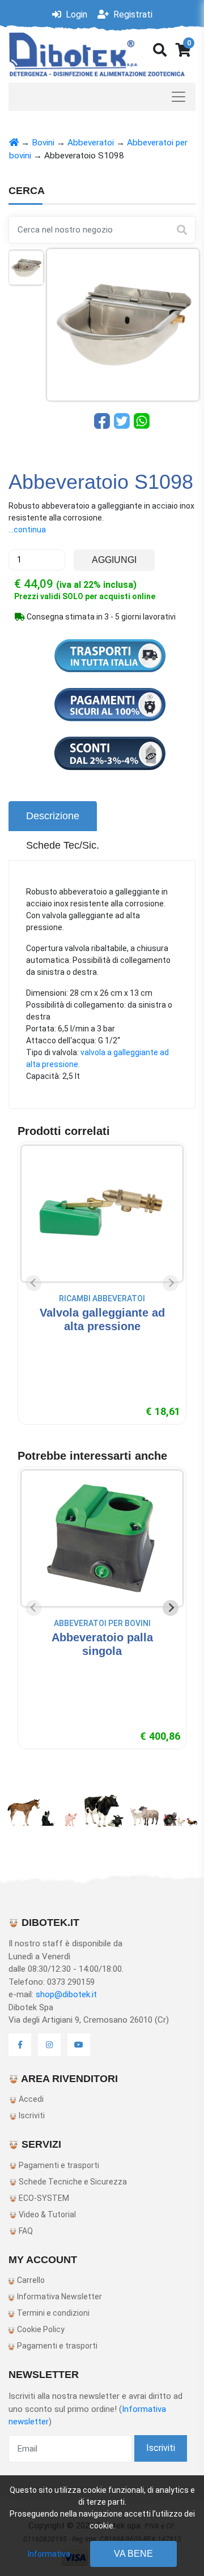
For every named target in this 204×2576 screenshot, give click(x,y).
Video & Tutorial (46, 2214)
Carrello (30, 2280)
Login (75, 14)
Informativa (49, 2554)
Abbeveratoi (91, 143)
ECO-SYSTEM (43, 2198)
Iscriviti (31, 2115)
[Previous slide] (33, 1283)
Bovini (43, 143)
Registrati (132, 14)
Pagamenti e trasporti (58, 2165)
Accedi (30, 2099)
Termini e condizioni (52, 2313)
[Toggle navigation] (102, 97)
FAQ (25, 2231)
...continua (27, 530)
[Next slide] (171, 1283)
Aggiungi (114, 560)
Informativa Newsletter (59, 2297)
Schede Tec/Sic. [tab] (63, 845)
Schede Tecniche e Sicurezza (72, 2182)
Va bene (133, 2554)
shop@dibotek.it (66, 1994)
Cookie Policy (40, 2329)
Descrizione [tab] (53, 816)
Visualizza (102, 1349)
